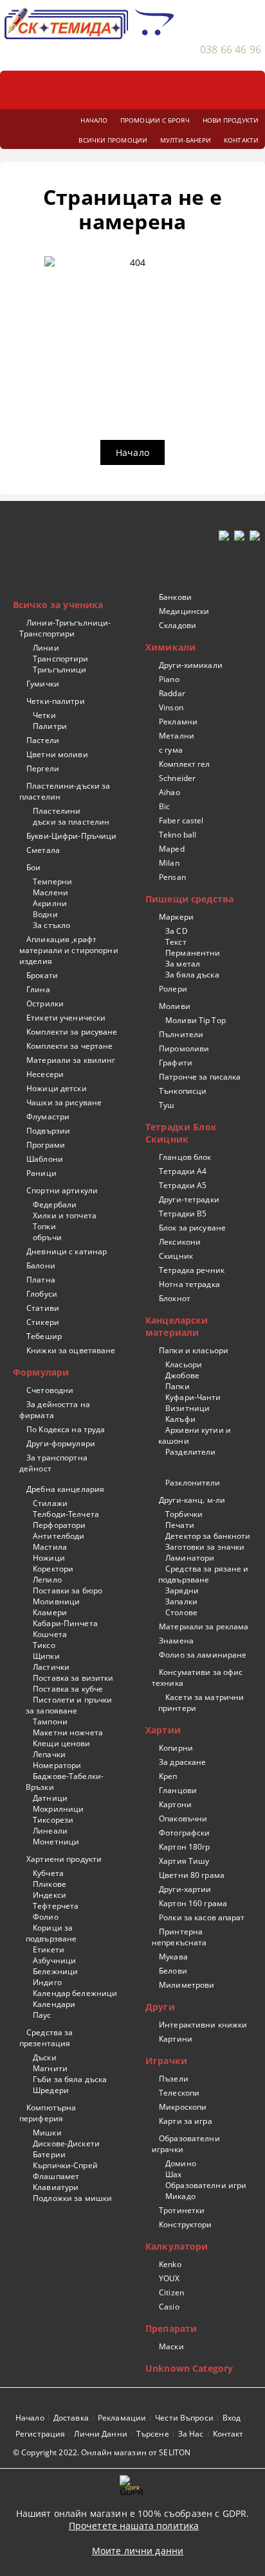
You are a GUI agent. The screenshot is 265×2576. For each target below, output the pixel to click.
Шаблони (45, 1159)
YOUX (169, 2278)
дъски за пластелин (71, 822)
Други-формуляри (61, 1443)
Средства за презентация (46, 2038)
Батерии (49, 2154)
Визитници (187, 1408)
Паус (42, 2015)
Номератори (57, 1765)
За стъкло (51, 925)
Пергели (43, 768)
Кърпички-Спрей (65, 2165)
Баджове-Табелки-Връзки (65, 1782)
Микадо (180, 2196)
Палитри (50, 726)
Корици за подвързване (51, 1933)
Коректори (53, 1569)
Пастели (43, 740)
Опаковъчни (183, 1818)
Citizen (171, 2292)
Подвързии (48, 1131)
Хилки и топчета (65, 1215)
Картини (176, 2039)
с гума (171, 750)
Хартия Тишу (184, 1861)
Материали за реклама (204, 1626)
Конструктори (185, 2224)
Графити (176, 1063)
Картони (175, 1804)
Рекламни (178, 722)
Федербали (55, 1205)
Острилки (45, 1003)
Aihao (169, 792)
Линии (46, 648)
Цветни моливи (57, 754)
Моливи (175, 1006)
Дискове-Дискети (66, 2143)
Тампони (50, 1722)
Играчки (166, 2061)
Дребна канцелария (65, 1489)
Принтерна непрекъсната (179, 1937)
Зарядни (182, 1590)
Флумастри (48, 1117)
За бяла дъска (192, 975)
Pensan (172, 877)
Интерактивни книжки (203, 2025)
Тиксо (44, 1645)
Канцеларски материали (177, 1326)
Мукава (173, 1957)
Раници (41, 1173)
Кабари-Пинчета (65, 1623)
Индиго (47, 1982)
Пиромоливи (184, 1048)
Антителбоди (59, 1536)
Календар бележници (75, 1993)
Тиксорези (53, 1820)
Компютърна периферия (48, 2113)
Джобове (182, 1375)
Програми (46, 1145)
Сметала (43, 850)
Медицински (184, 611)
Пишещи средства (189, 899)
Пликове (50, 1884)
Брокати (42, 975)
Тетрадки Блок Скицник (181, 1133)
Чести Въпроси (184, 2418)
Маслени (50, 892)
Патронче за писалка (200, 1077)
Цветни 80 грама (192, 1875)
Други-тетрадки (189, 1199)
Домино (181, 2163)
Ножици (49, 1558)
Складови (178, 625)
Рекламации (122, 2418)
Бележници (55, 1971)
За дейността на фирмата (55, 1410)
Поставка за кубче (68, 1689)
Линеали (50, 1831)
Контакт (228, 2434)
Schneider (177, 778)
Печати (180, 1525)
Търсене (153, 2434)
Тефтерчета (56, 1906)
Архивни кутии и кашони (195, 1435)
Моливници (56, 1601)
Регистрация (40, 2434)
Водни (45, 914)
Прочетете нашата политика (134, 2526)
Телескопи (179, 2093)
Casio (169, 2307)
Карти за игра (186, 2121)
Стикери (43, 1322)
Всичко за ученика (58, 605)
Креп (168, 1776)
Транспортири (60, 659)
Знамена (176, 1641)
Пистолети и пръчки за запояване (69, 1705)
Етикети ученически (66, 1018)
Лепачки (49, 1754)
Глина (38, 989)
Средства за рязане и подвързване (204, 1574)
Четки (44, 715)
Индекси (50, 1895)
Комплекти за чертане (69, 1046)
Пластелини (57, 811)
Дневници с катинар (67, 1251)
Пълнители (181, 1034)
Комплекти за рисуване (72, 1032)
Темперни (52, 881)
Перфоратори (59, 1525)
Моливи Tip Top (196, 1020)
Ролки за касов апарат (202, 1917)
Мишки (47, 2133)
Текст (176, 942)
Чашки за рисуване (64, 1102)
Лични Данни (100, 2434)
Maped (172, 849)
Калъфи (180, 1419)
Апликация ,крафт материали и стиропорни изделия (69, 950)
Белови (173, 1971)
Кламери (50, 1612)
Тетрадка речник (192, 1270)
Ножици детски (57, 1088)
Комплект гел (184, 764)
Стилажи (50, 1503)
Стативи (43, 1308)
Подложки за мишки (72, 2198)
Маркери (176, 917)
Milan (169, 863)
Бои (33, 867)
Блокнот (175, 1298)
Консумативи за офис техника (197, 1678)
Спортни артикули (62, 1190)
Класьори (184, 1364)
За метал (183, 964)
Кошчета (50, 1634)
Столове (181, 1612)
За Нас (191, 2434)
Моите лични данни (138, 2551)
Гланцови (178, 1790)
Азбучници (54, 1960)
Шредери (51, 2090)
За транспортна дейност (53, 1463)
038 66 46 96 (231, 49)
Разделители (190, 1452)
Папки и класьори (194, 1350)
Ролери (173, 989)
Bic (164, 806)
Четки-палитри (56, 701)
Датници (50, 1798)
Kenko (170, 2264)
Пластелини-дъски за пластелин (65, 791)
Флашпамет (56, 2176)
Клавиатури (56, 2187)
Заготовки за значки (205, 1547)
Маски (171, 2346)
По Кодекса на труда (66, 1429)
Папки (178, 1386)
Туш (167, 1105)
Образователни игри (206, 2185)
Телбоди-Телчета (66, 1514)
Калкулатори (177, 2246)
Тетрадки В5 (183, 1214)
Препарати (171, 2328)
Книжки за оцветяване (71, 1350)
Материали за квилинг (71, 1060)
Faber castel (181, 820)
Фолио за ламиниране (203, 1655)
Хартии (163, 1730)
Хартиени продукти (64, 1859)
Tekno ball (178, 835)
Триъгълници (59, 670)
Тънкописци (183, 1091)
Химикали (170, 647)
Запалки (181, 1601)
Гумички (43, 684)
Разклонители (193, 1483)
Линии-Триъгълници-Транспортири (65, 628)
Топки (44, 1226)
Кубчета (48, 1873)
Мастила (50, 1547)
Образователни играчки (186, 2144)
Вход (232, 2418)
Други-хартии (185, 1889)
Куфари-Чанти (193, 1397)
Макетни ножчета (68, 1732)
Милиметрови (187, 1985)
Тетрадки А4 (183, 1171)
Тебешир (44, 1336)
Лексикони (180, 1242)
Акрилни (50, 903)
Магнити (50, 2068)
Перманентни (193, 953)
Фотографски (184, 1833)
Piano (169, 679)
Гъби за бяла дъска (70, 2079)
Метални (177, 736)
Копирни (176, 1748)
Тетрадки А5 (183, 1185)
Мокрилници (58, 1809)
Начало (132, 452)
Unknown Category (189, 2368)
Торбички (184, 1514)
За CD (177, 931)
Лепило (47, 1580)
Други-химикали (191, 665)
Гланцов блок (185, 1157)
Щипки (46, 1656)
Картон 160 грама (193, 1903)
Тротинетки (182, 2210)
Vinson (171, 707)
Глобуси (42, 1294)
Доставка (71, 2418)
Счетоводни (50, 1390)
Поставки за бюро (68, 1590)
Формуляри (41, 1372)
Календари (54, 2004)
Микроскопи (183, 2107)
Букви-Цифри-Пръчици (71, 836)
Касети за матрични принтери (201, 1703)
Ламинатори (190, 1558)
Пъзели (174, 2079)
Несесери (45, 1074)
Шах (173, 2174)
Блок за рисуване (192, 1228)
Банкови (175, 597)
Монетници (56, 1842)
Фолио (46, 1917)
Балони (41, 1266)
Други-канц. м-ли (192, 1500)
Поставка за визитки (73, 1678)
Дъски (45, 2057)
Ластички (51, 1667)
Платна (41, 1280)
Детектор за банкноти (208, 1536)
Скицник (176, 1256)
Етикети (49, 1950)
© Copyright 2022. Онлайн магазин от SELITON (102, 2452)
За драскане (182, 1762)
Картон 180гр (184, 1847)
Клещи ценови (61, 1743)
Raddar (172, 693)
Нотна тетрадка (189, 1284)
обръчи (47, 1237)
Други (160, 2007)
